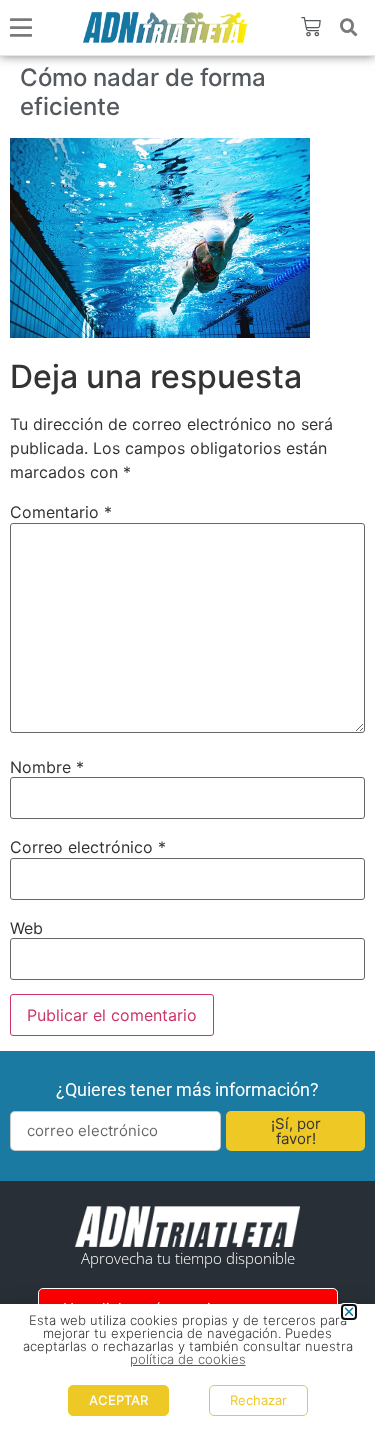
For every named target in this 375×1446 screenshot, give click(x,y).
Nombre (47, 767)
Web (26, 928)
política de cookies (188, 1359)
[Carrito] (311, 27)
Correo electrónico (88, 847)
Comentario (61, 512)
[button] (349, 28)
